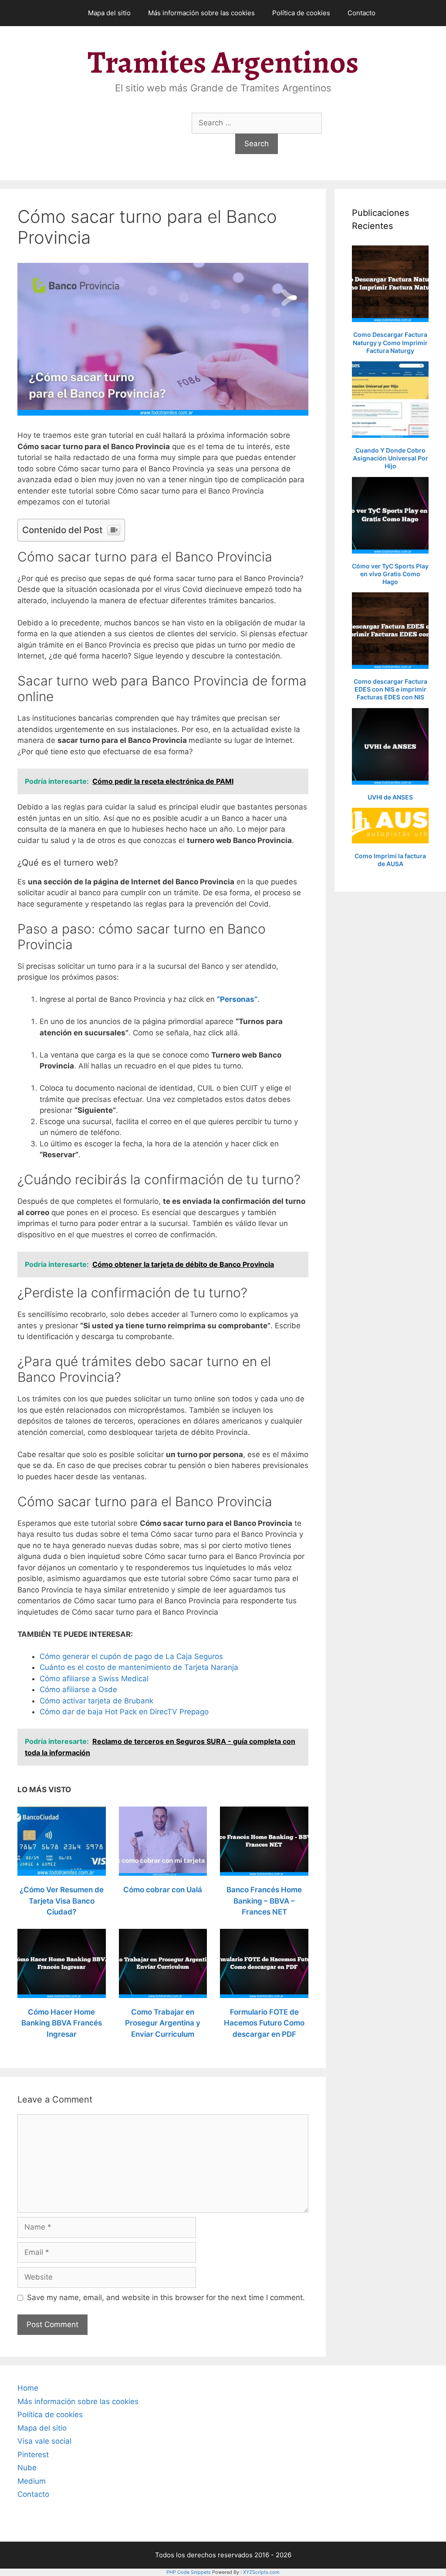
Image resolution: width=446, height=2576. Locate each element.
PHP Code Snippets (189, 2572)
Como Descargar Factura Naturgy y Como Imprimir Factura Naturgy (390, 342)
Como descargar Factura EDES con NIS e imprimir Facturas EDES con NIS (390, 689)
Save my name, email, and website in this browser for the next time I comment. (166, 2297)
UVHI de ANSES (390, 797)
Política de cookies (301, 13)
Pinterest (33, 2455)
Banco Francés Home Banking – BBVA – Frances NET (264, 1901)
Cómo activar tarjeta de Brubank (96, 1701)
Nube (27, 2468)
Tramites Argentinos (223, 62)
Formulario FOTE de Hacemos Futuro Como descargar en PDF (264, 2023)
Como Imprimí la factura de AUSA (390, 860)
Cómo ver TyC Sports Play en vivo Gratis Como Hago (390, 574)
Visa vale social (44, 2441)
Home (28, 2388)
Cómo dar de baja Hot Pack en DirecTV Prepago (124, 1712)
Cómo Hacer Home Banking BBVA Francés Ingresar (62, 2023)
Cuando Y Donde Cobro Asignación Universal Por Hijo (390, 458)
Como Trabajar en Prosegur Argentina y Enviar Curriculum (163, 2023)
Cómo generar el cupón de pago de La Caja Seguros (131, 1656)
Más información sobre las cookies (201, 13)
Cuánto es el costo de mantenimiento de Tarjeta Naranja (139, 1667)
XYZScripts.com (261, 2572)
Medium (32, 2481)
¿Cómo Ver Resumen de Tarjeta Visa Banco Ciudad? (62, 1901)
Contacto (362, 13)
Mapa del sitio (109, 13)
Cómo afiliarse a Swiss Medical (94, 1679)
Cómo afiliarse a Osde (78, 1689)
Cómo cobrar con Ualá (163, 1890)
